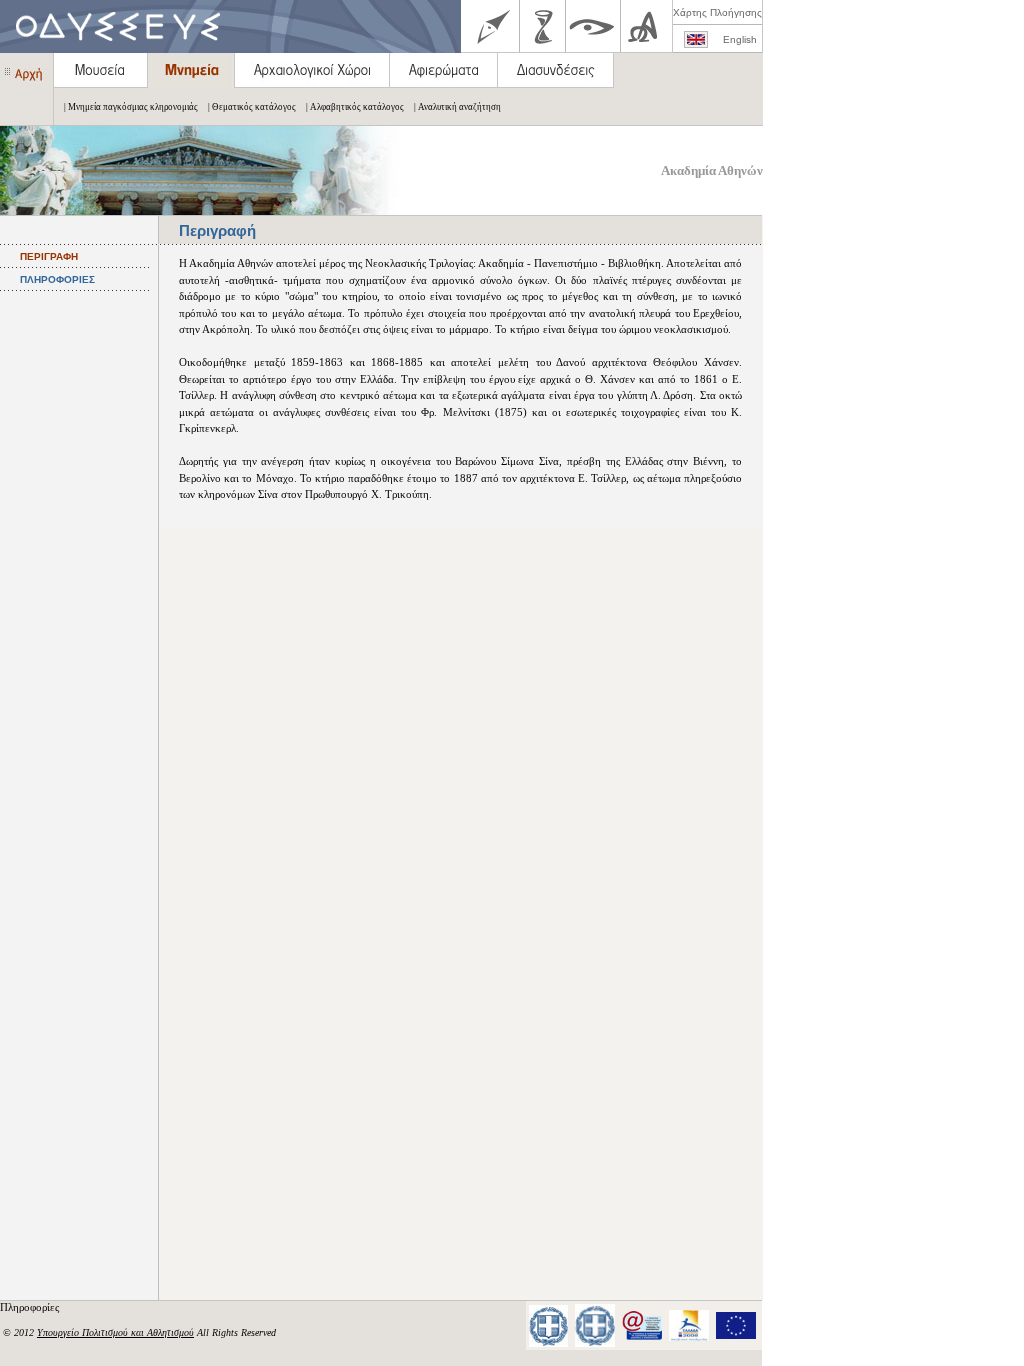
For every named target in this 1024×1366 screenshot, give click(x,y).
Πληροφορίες (31, 1307)
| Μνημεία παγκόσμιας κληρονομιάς (131, 107)
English (740, 39)
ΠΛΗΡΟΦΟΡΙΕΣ (57, 279)
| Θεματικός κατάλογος (252, 107)
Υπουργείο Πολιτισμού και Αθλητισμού (115, 1332)
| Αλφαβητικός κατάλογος (355, 107)
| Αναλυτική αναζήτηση (457, 107)
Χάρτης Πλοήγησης (717, 12)
